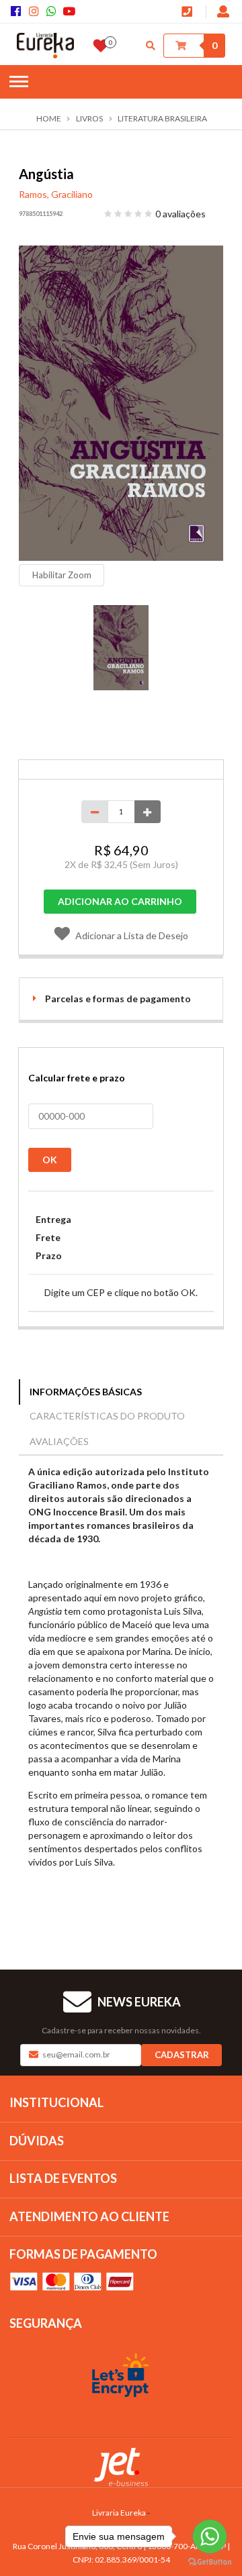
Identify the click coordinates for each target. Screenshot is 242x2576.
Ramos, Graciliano (56, 194)
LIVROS (89, 119)
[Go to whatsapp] (210, 2536)
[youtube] (70, 12)
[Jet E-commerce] (121, 2467)
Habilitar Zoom (62, 575)
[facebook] (18, 12)
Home (49, 119)
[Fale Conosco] (189, 13)
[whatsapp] (54, 12)
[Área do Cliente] (224, 13)
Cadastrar (182, 2055)
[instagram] (36, 12)
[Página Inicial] (45, 46)
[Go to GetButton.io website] (210, 2562)
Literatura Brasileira (162, 119)
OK (50, 1160)
